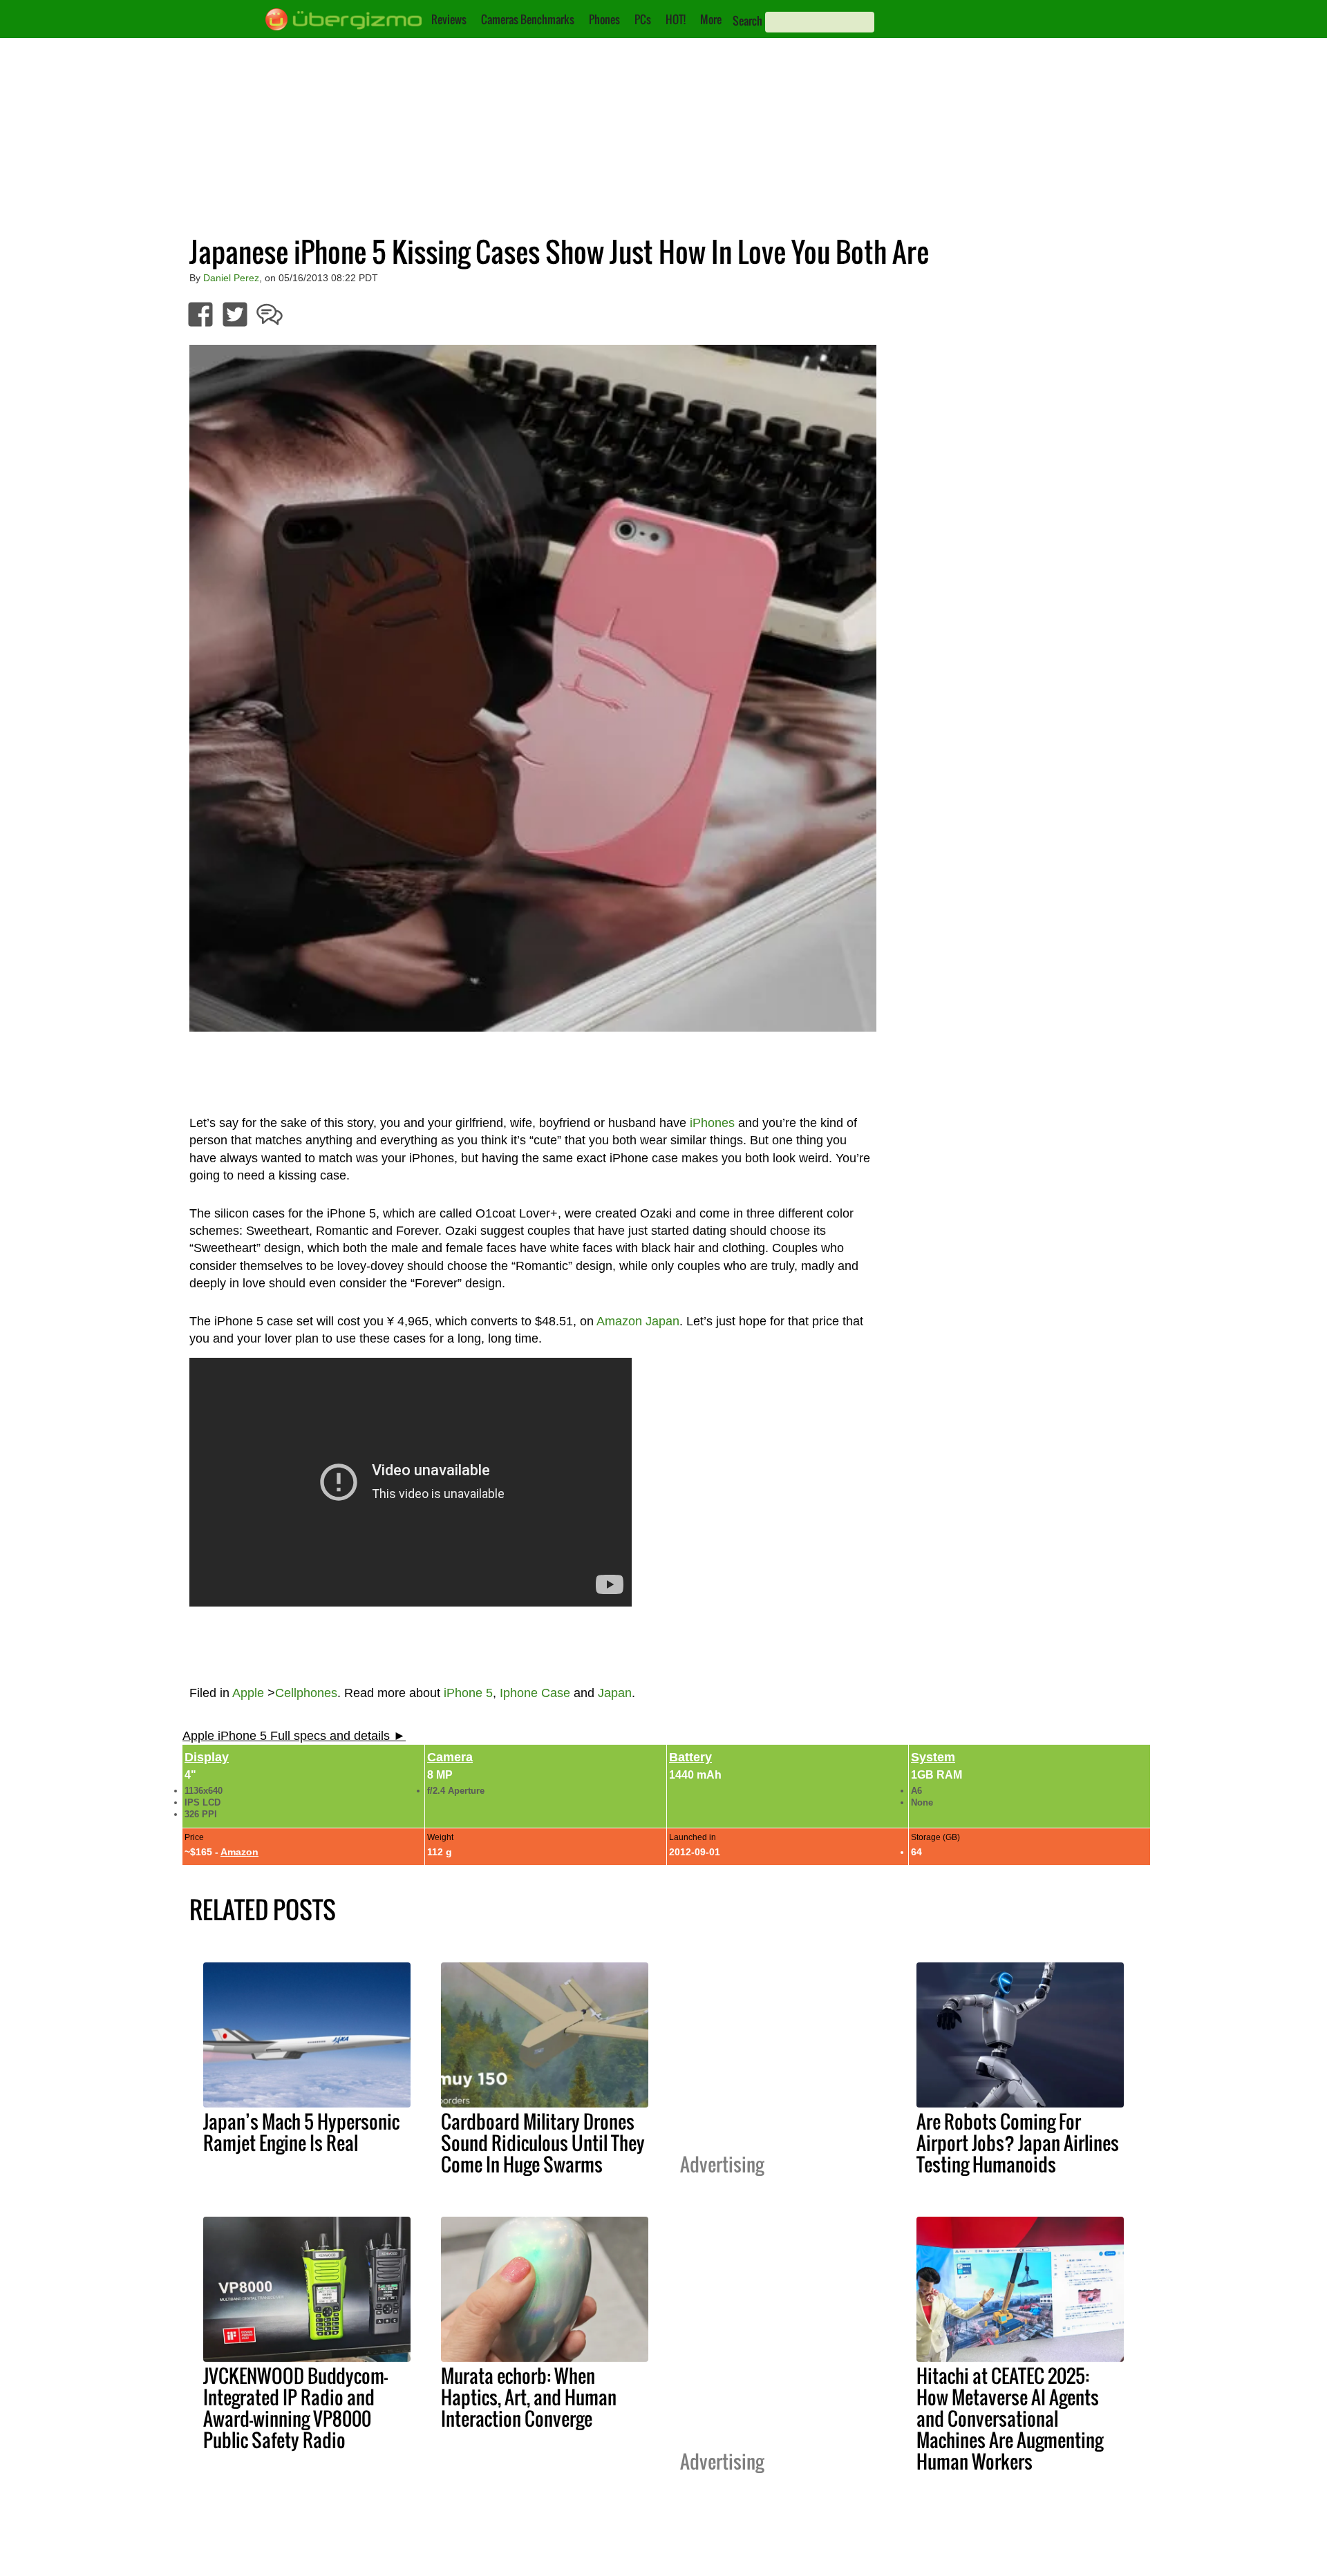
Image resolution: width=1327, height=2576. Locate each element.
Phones (604, 19)
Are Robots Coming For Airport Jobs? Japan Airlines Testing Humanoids (1018, 2143)
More (711, 19)
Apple (248, 1693)
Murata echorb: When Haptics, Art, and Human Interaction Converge (529, 2397)
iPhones (712, 1123)
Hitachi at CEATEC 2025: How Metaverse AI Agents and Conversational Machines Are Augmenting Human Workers (1010, 2418)
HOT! (676, 19)
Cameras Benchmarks (528, 19)
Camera (450, 1757)
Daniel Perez (231, 278)
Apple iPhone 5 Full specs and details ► (294, 1736)
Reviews (449, 19)
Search (747, 21)
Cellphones (306, 1693)
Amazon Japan (638, 1321)
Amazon (239, 1852)
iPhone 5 (468, 1693)
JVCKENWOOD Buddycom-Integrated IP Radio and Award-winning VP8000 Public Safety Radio (295, 2408)
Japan (615, 1693)
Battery (690, 1757)
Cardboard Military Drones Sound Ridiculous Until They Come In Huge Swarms (543, 2143)
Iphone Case (535, 1693)
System (933, 1757)
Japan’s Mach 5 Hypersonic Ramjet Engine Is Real (301, 2132)
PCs (643, 19)
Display (207, 1757)
